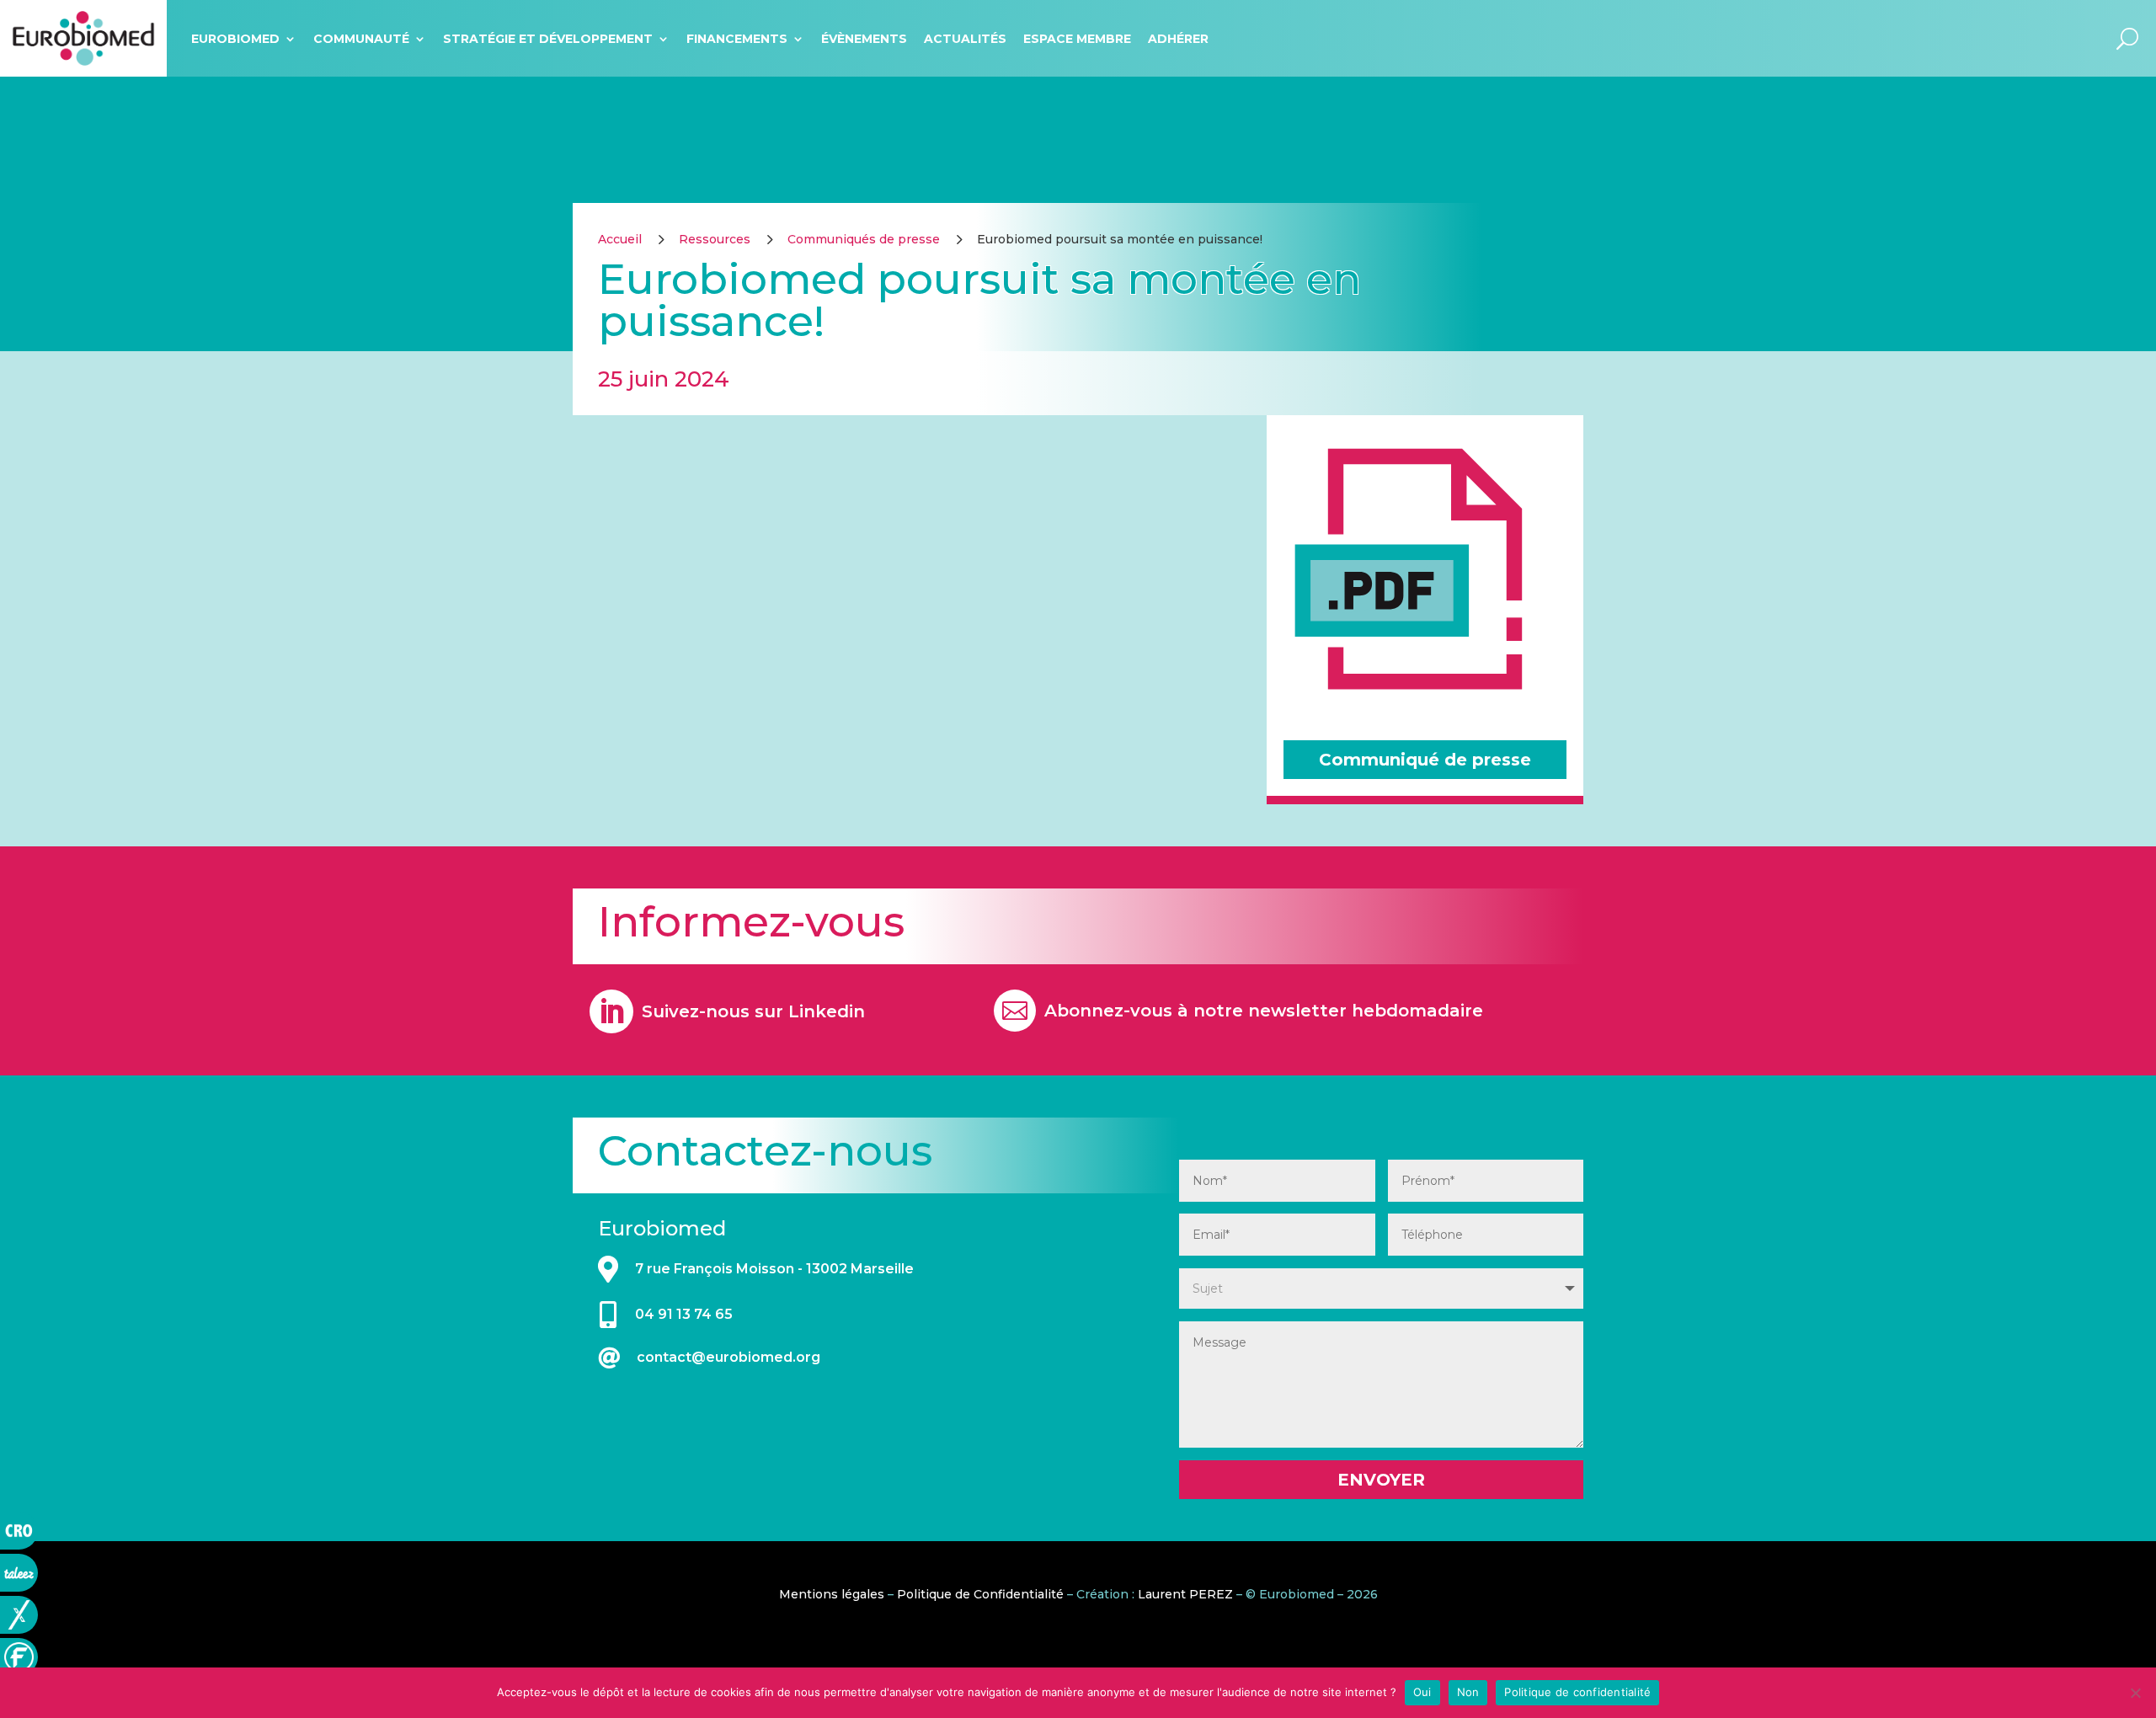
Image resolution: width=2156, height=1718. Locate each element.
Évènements (864, 39)
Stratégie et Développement (548, 39)
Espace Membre (1077, 39)
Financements (737, 39)
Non (1468, 1692)
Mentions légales (832, 1594)
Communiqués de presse (864, 239)
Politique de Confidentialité (980, 1594)
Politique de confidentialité (1577, 1692)
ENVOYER (1381, 1480)
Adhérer (1178, 39)
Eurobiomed (235, 39)
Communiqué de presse (1425, 760)
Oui (1422, 1692)
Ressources (715, 239)
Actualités (965, 39)
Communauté (361, 39)
